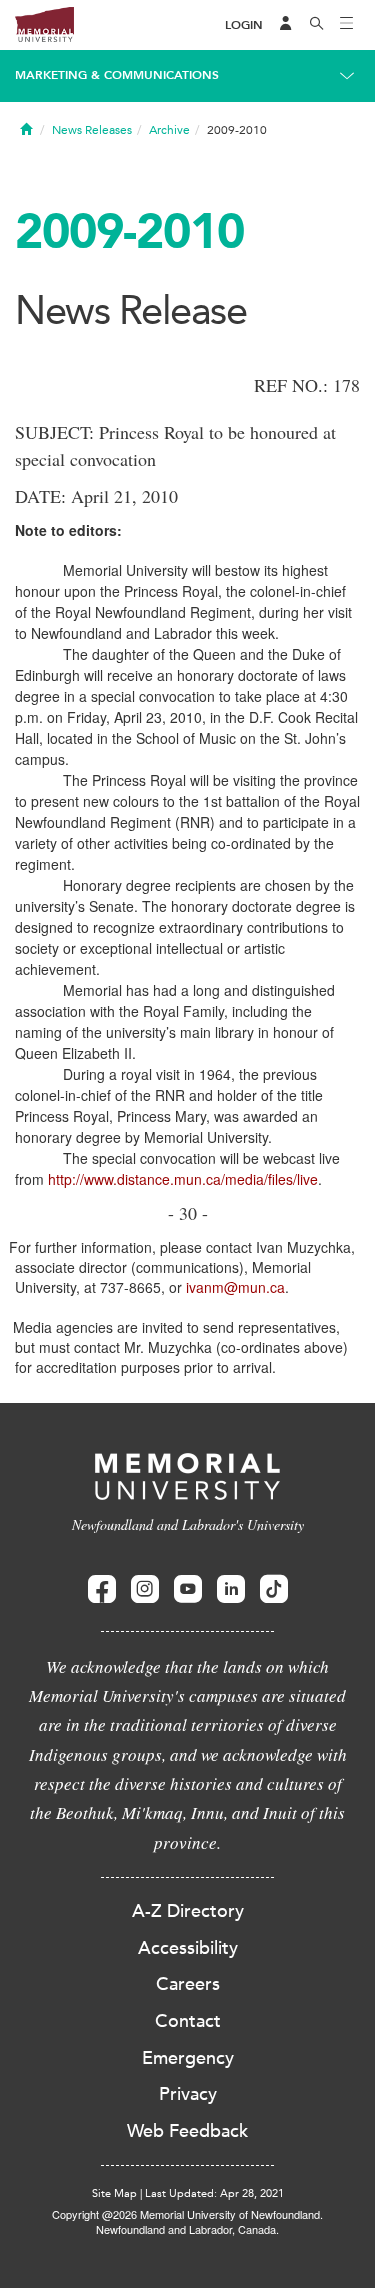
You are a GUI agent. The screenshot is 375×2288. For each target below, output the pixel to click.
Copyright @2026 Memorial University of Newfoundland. (187, 2214)
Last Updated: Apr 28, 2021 (214, 2193)
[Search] (317, 25)
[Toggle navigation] (347, 25)
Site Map (114, 2193)
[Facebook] (102, 1589)
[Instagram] (145, 1589)
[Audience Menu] (286, 25)
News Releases (92, 130)
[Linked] (231, 1589)
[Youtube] (188, 1589)
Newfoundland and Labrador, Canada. (187, 2229)
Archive (169, 130)
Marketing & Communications (117, 75)
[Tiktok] (274, 1589)
